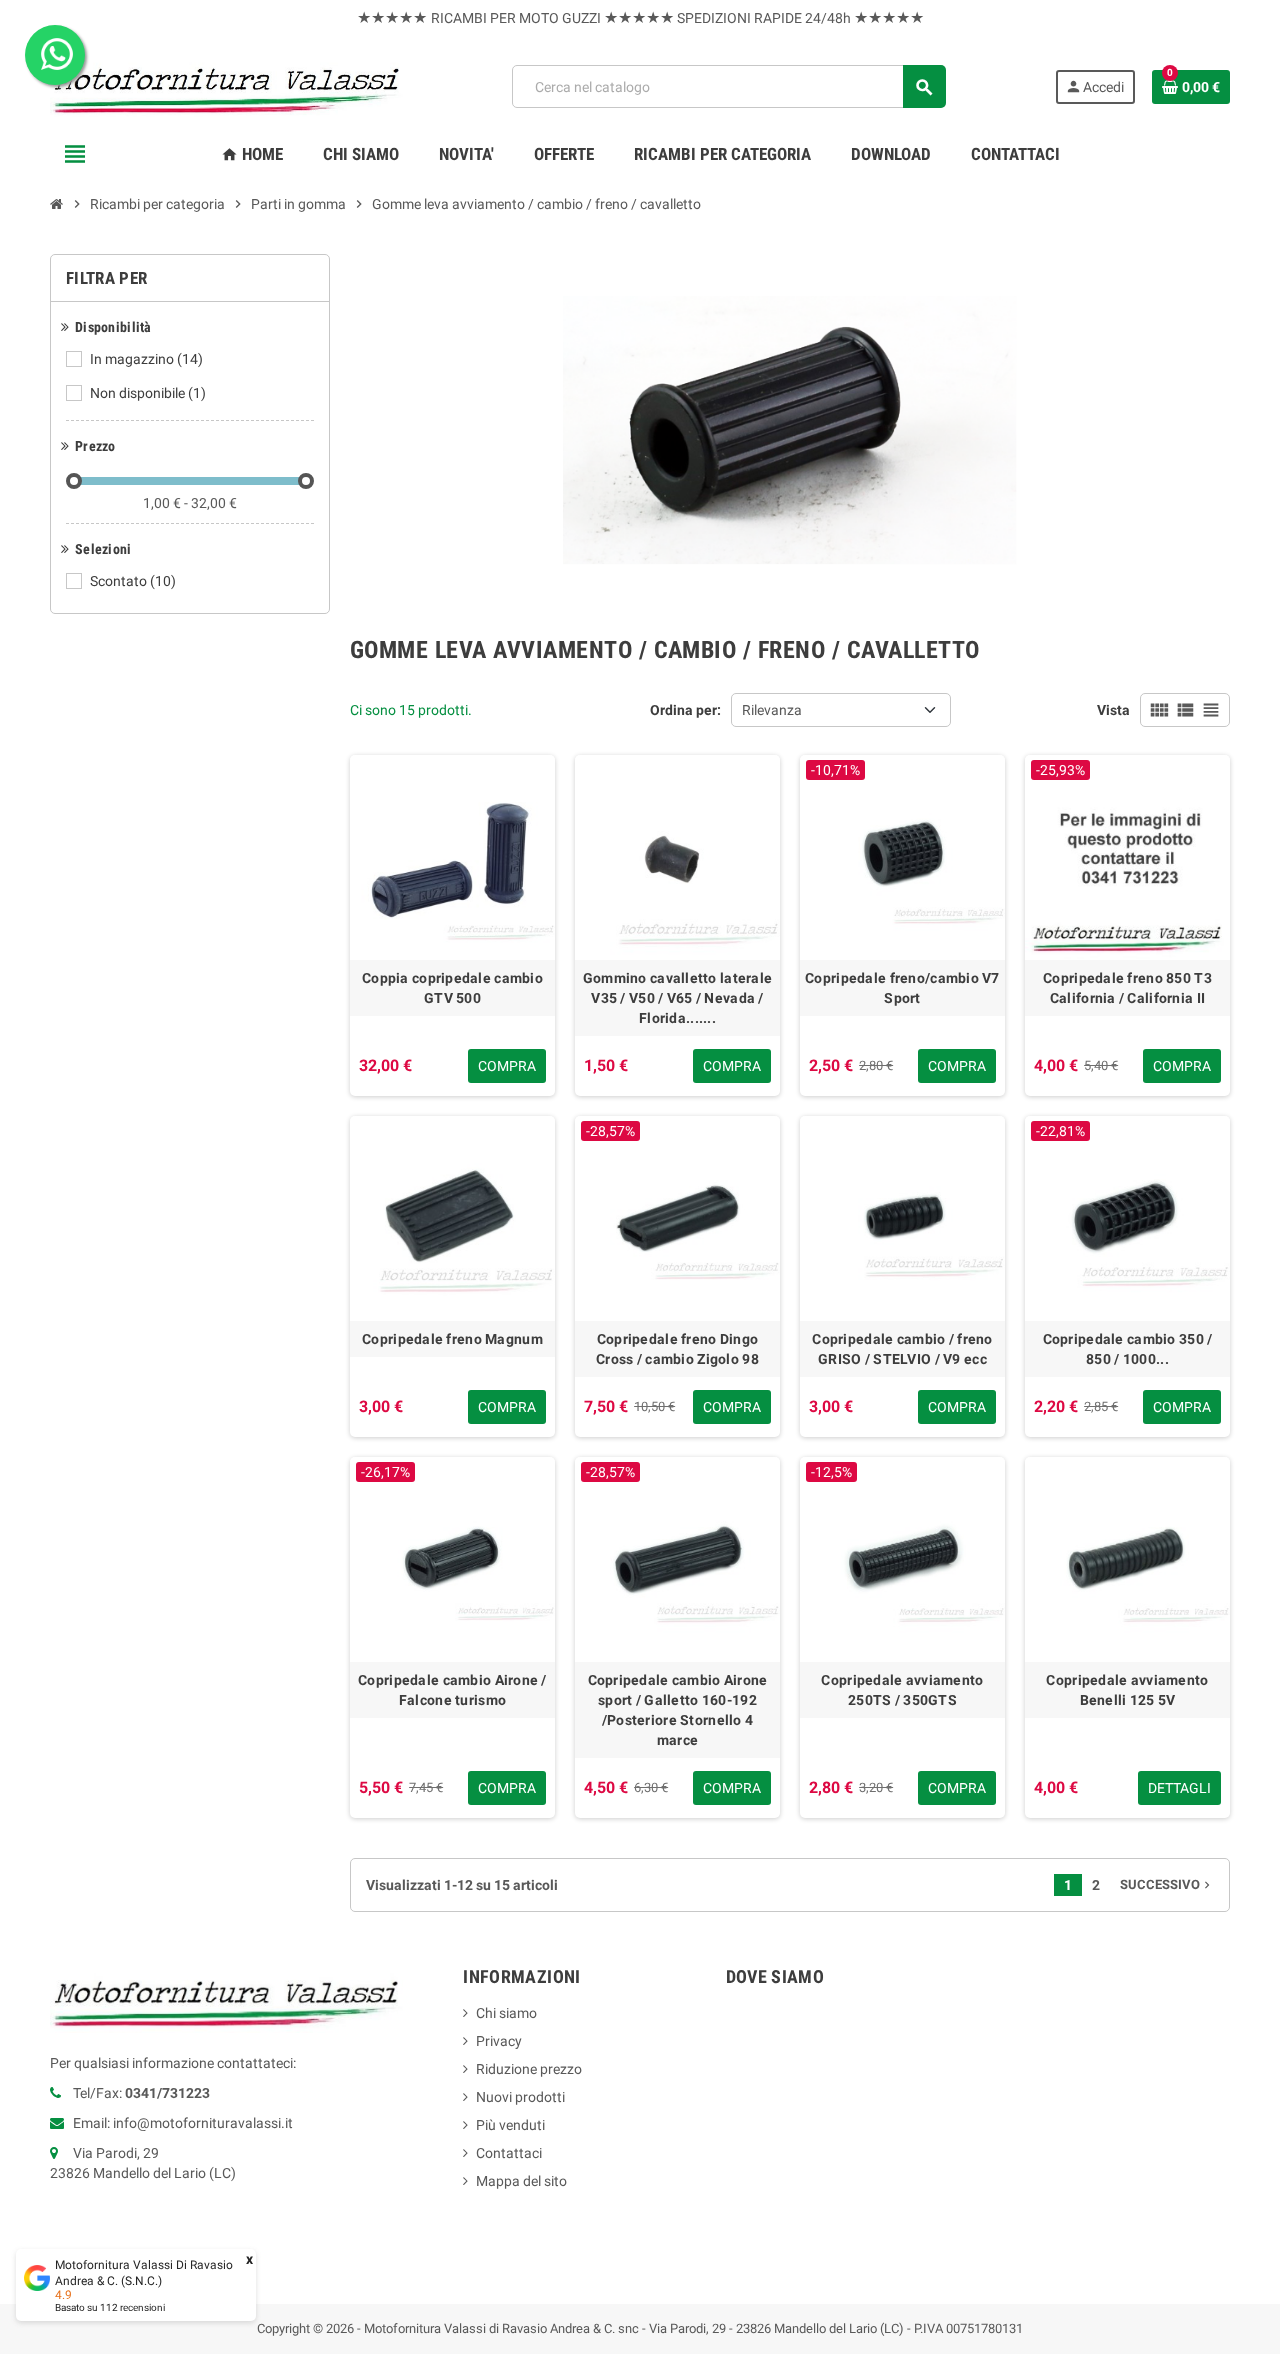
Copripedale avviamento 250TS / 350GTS (902, 1690)
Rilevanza (772, 710)
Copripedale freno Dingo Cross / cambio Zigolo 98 (677, 1349)
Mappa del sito (521, 2181)
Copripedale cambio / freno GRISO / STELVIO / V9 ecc (902, 1349)
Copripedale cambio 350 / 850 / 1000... (1128, 1349)
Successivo (1167, 1884)
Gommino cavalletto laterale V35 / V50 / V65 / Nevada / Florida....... (678, 998)
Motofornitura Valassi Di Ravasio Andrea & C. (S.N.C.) (144, 2273)
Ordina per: (685, 710)
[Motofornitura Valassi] (227, 86)
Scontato (133, 581)
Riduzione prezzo (529, 2069)
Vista (1113, 710)
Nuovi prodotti (520, 2097)
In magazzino (146, 359)
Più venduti (510, 2125)
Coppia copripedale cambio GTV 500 (452, 988)
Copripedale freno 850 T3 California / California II (1127, 988)
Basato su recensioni (110, 2307)
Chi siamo (506, 2013)
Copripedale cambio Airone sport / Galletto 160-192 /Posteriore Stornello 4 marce (678, 1710)
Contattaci (509, 2153)
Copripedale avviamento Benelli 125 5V (1127, 1690)
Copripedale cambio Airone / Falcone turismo (452, 1690)
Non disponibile (148, 393)
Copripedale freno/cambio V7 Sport (902, 988)
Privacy (499, 2041)
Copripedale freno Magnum (452, 1339)
